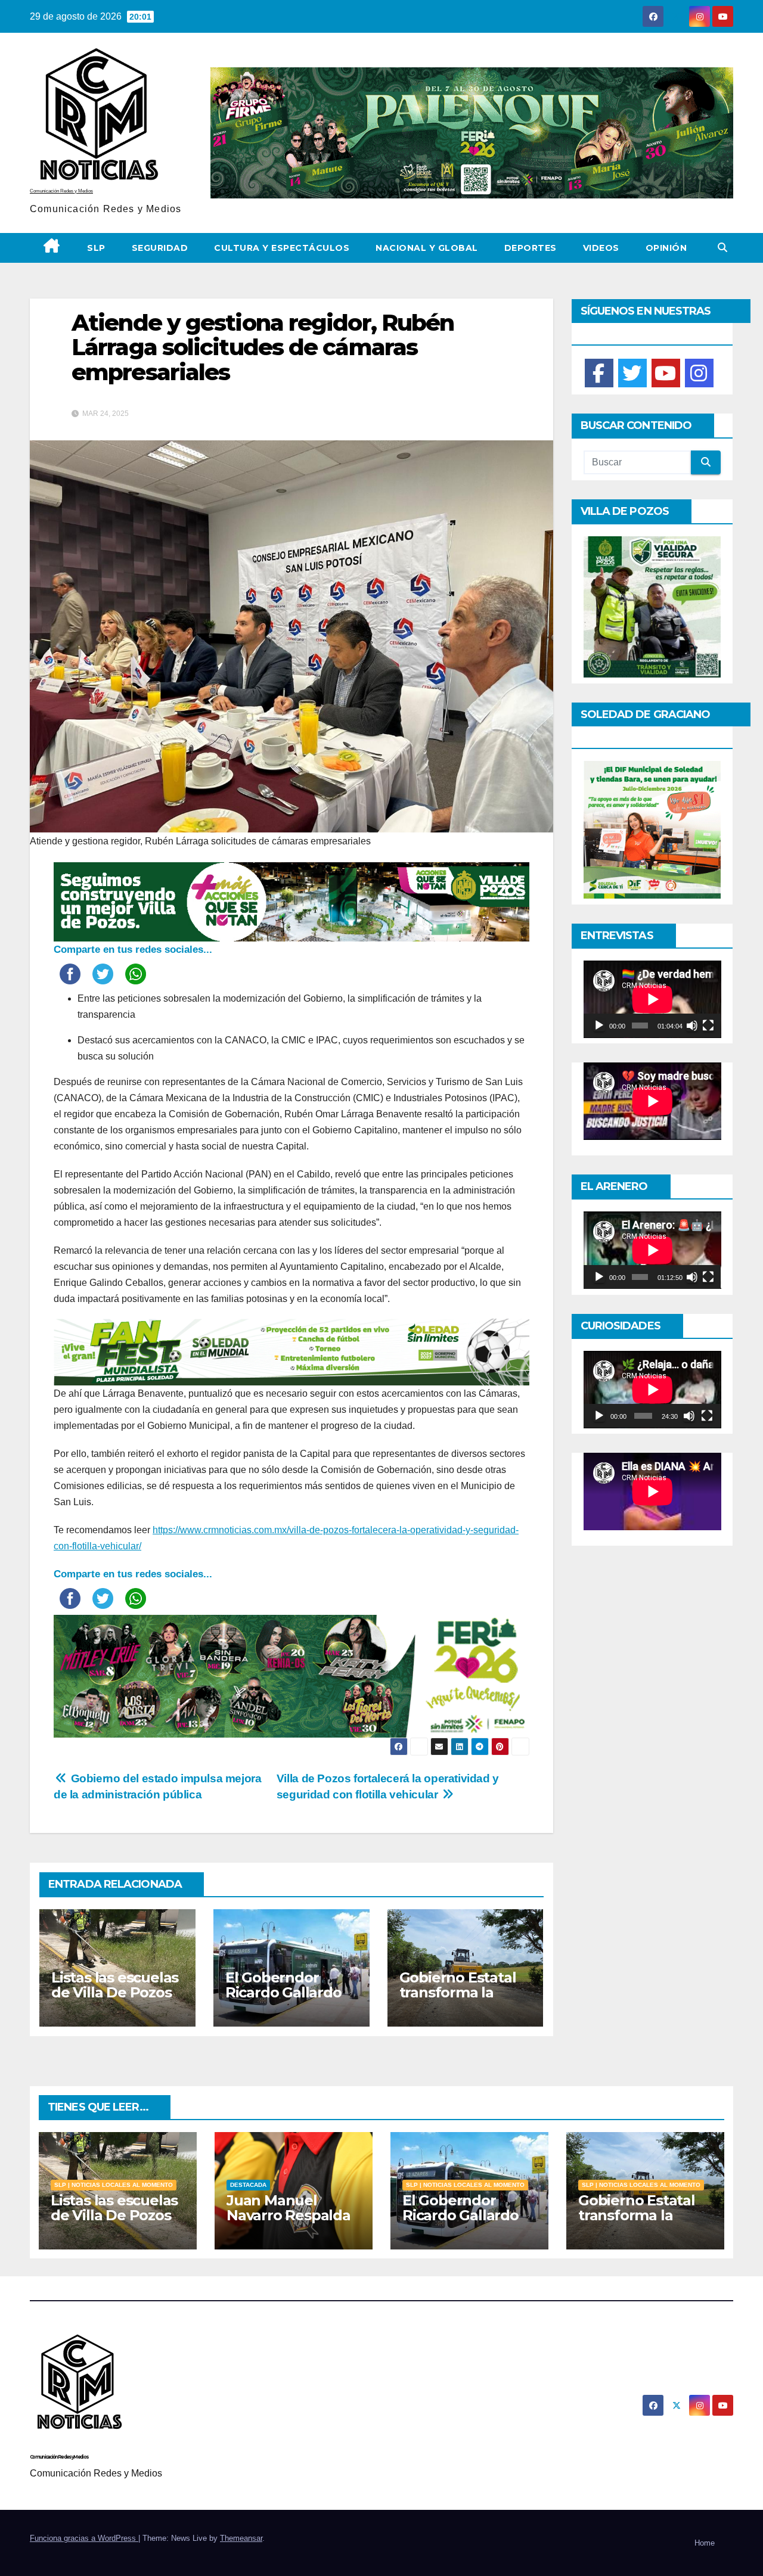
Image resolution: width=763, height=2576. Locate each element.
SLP (96, 248)
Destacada (248, 2185)
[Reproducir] (599, 1026)
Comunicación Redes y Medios (61, 191)
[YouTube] (666, 373)
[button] (722, 248)
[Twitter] (632, 373)
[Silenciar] (692, 1026)
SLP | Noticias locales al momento (114, 2185)
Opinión (666, 248)
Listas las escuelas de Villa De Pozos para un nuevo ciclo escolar (115, 2000)
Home (705, 2543)
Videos (601, 248)
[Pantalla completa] (708, 1026)
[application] (652, 999)
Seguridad (160, 248)
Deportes (531, 248)
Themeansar (241, 2538)
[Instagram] (699, 373)
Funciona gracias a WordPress (84, 2538)
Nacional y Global (427, 248)
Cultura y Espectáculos (282, 248)
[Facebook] (599, 373)
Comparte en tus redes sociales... (133, 950)
